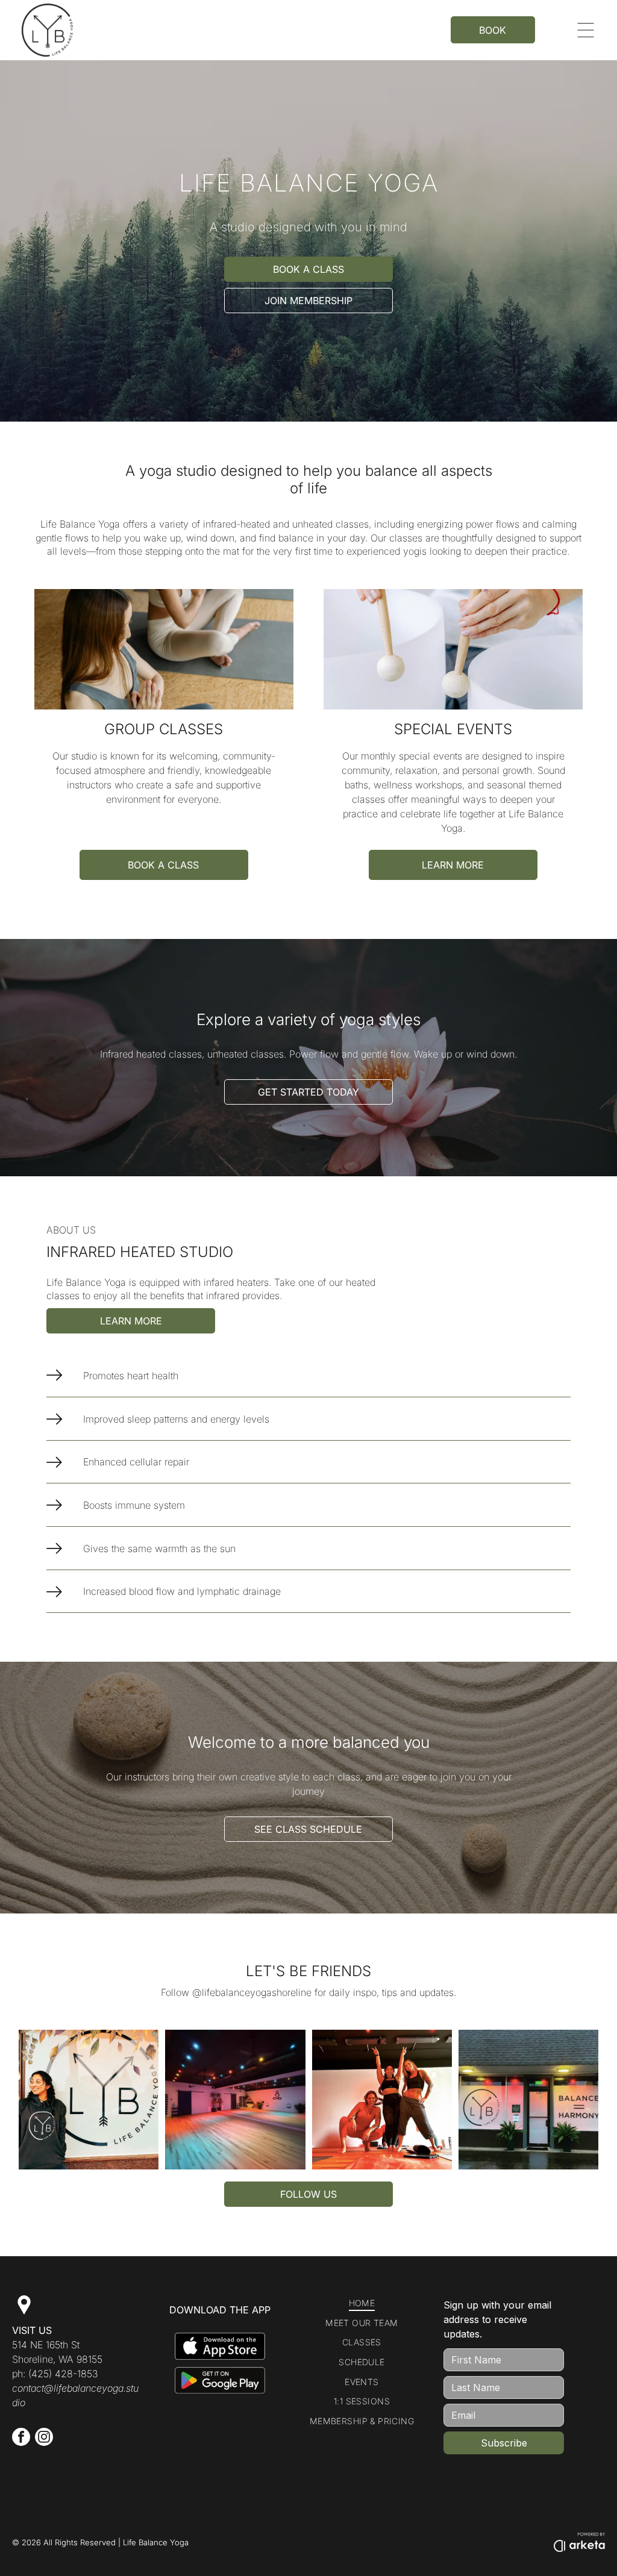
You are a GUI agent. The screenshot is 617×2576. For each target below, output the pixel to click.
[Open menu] (586, 30)
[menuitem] (362, 2303)
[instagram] (44, 2438)
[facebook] (21, 2438)
